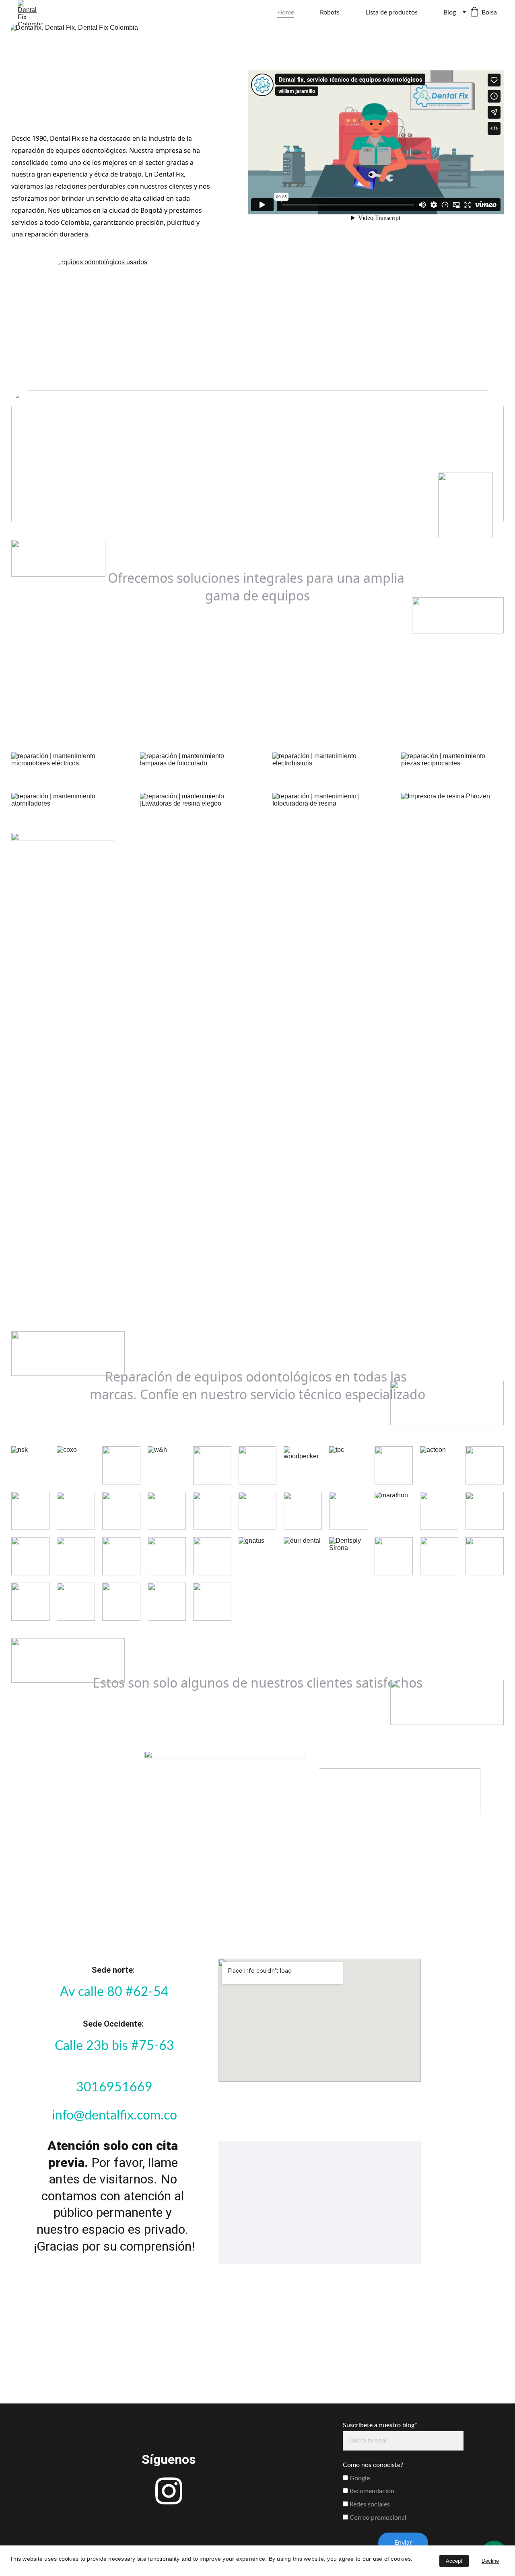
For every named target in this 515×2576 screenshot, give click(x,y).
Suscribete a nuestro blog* (380, 2425)
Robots (330, 12)
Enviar (403, 2543)
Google (359, 2478)
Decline (490, 2561)
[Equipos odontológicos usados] (257, 320)
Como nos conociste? (373, 2465)
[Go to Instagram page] (169, 2491)
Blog (450, 12)
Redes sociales (369, 2504)
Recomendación (371, 2491)
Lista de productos (391, 12)
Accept (454, 2561)
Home (286, 12)
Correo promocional (377, 2518)
